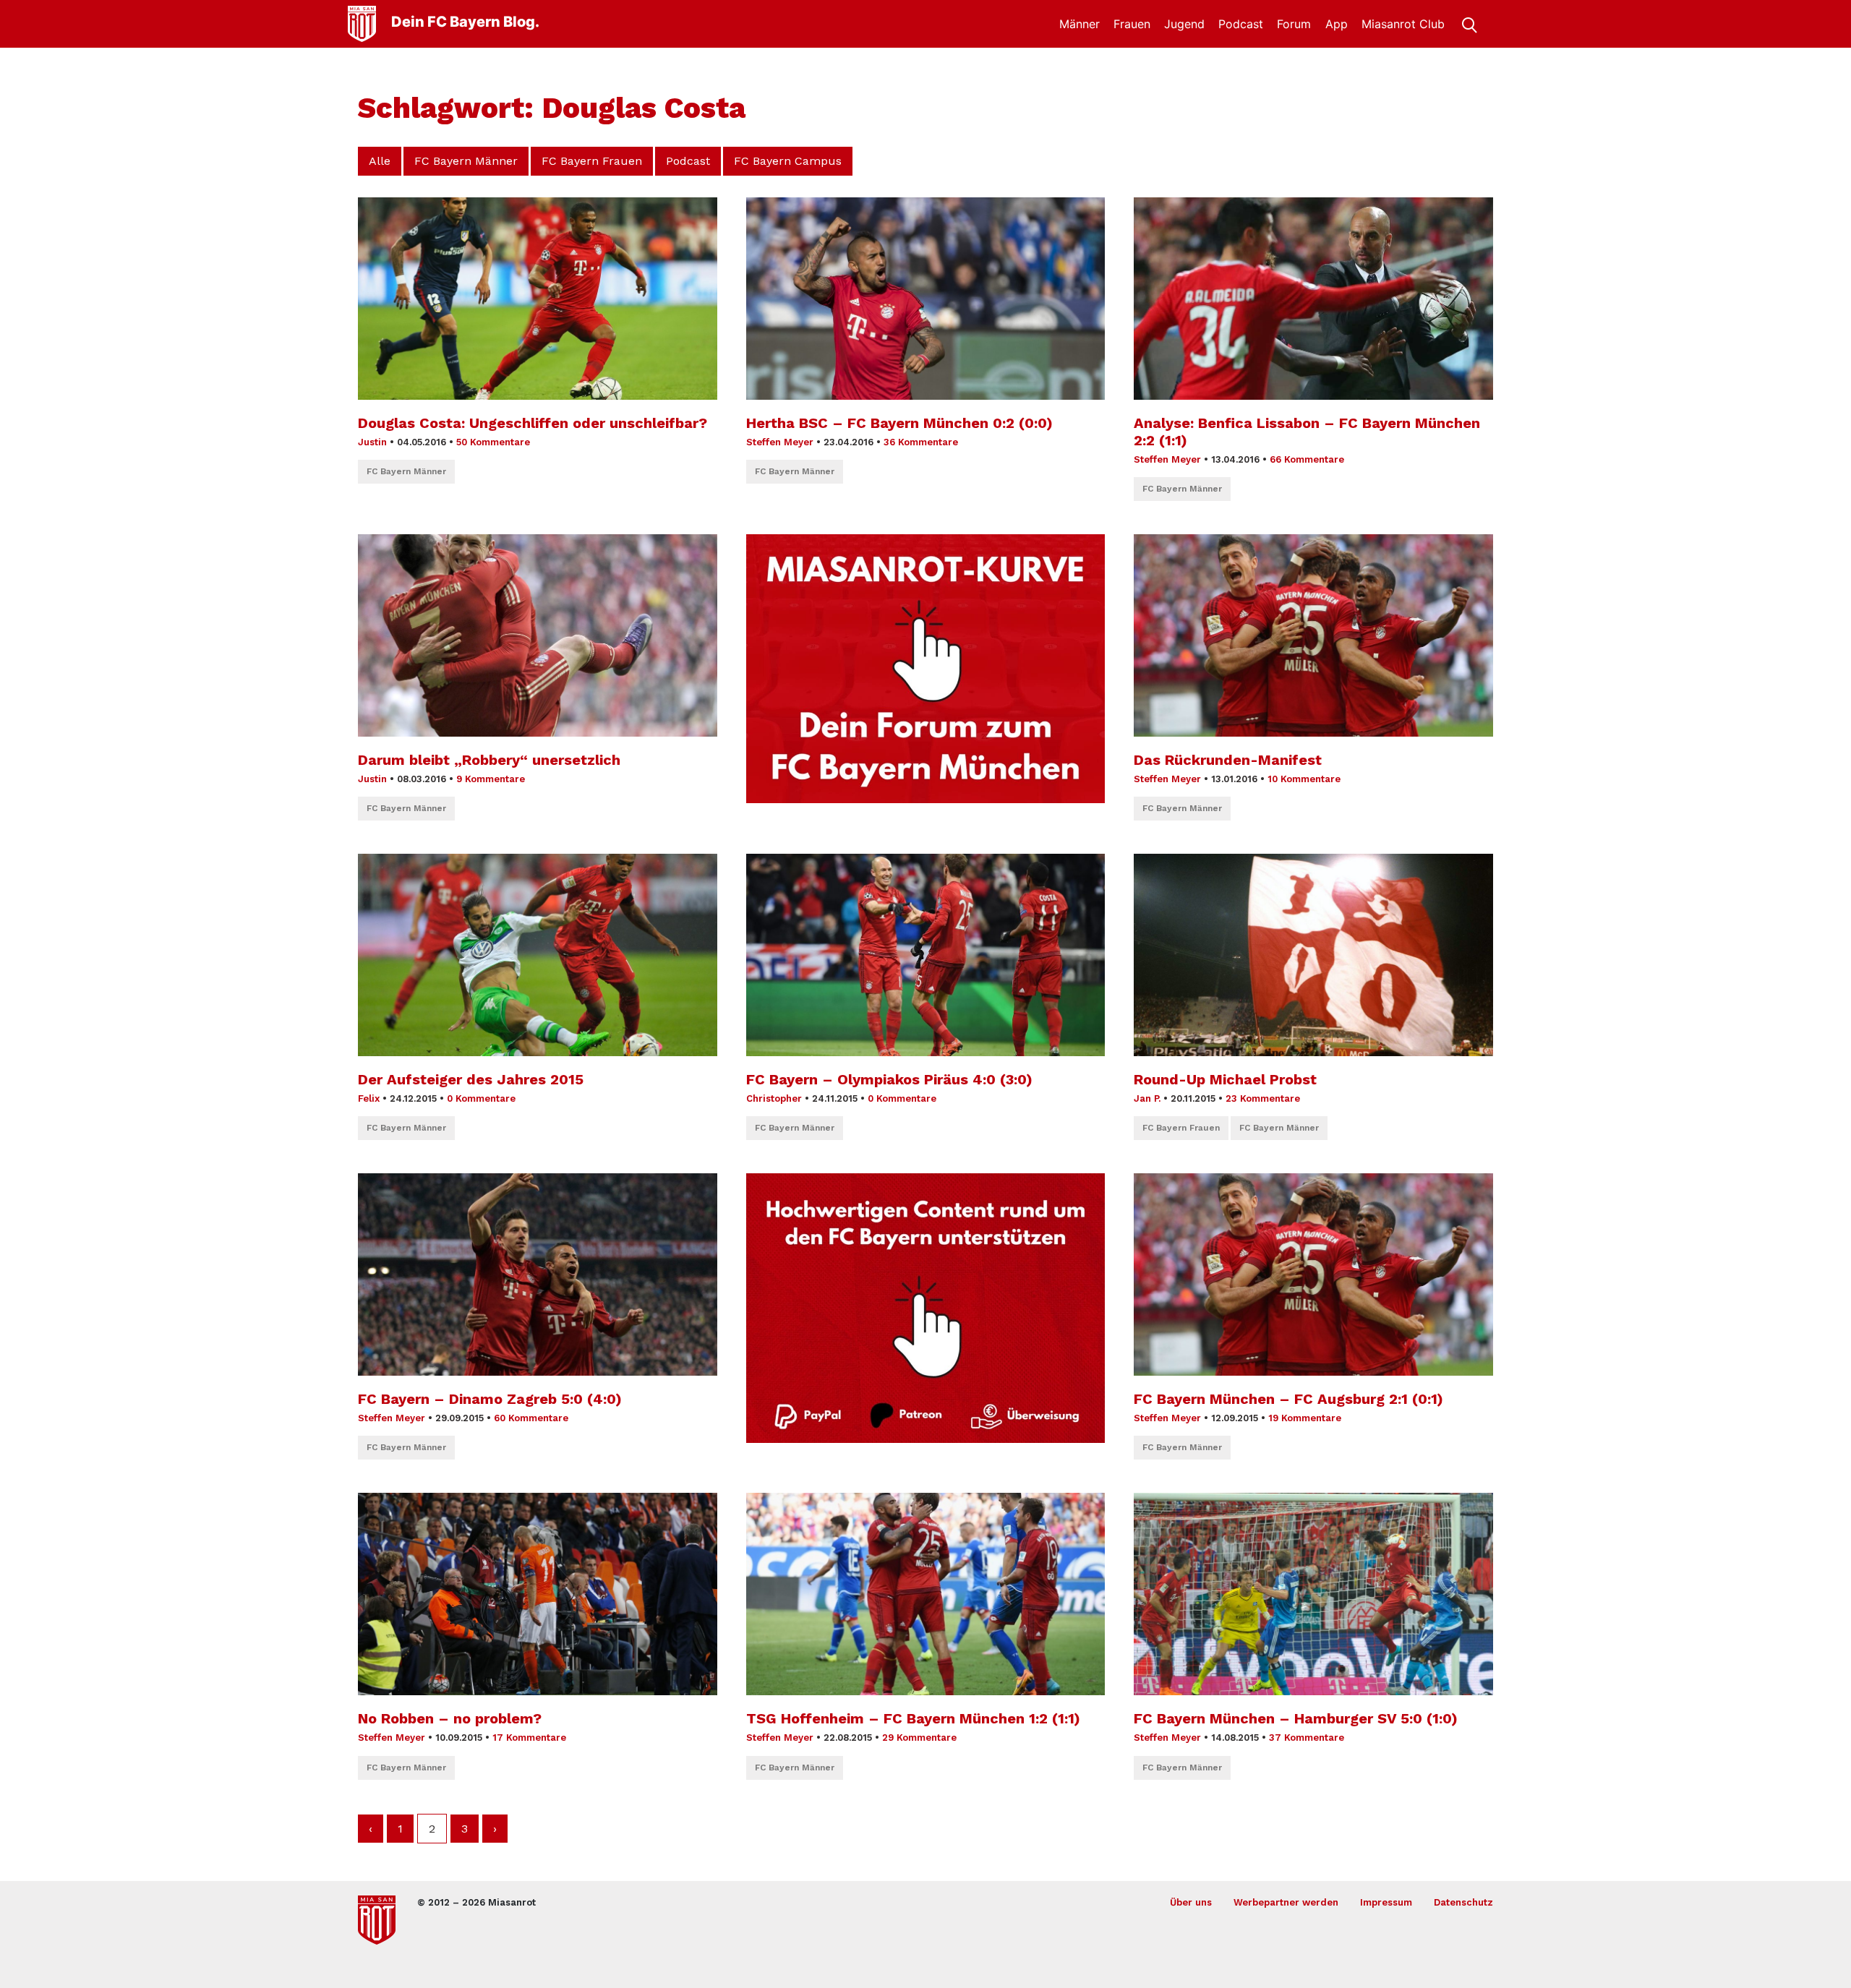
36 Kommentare (921, 442)
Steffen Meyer (780, 442)
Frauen (1132, 24)
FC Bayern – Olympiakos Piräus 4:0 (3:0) (889, 1079)
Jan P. (1147, 1098)
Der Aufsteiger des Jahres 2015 (471, 1079)
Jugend (1184, 24)
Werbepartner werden (1286, 1902)
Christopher (774, 1098)
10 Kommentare (1304, 779)
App (1337, 24)
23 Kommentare (1263, 1098)
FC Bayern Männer (466, 161)
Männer (1080, 24)
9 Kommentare (491, 779)
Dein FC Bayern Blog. (465, 22)
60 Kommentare (531, 1418)
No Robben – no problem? (450, 1718)
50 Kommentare (493, 442)
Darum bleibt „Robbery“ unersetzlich (489, 760)
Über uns (1191, 1902)
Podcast (1241, 24)
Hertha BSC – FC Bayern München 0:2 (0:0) (899, 423)
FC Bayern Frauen (592, 161)
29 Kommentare (919, 1738)
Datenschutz (1463, 1902)
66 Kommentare (1307, 459)
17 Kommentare (529, 1738)
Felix (369, 1098)
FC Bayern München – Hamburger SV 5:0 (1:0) (1296, 1718)
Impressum (1386, 1902)
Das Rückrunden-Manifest (1228, 760)
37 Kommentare (1307, 1738)
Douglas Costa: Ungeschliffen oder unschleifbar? (533, 423)
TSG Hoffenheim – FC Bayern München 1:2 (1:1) (913, 1718)
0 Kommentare (481, 1098)
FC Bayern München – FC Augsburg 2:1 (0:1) (1288, 1399)
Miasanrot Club (1403, 24)
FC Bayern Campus (788, 161)
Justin (372, 442)
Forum (1294, 24)
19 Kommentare (1305, 1418)
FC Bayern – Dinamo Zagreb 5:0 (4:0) (490, 1399)
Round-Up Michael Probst (1225, 1079)
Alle (380, 161)
